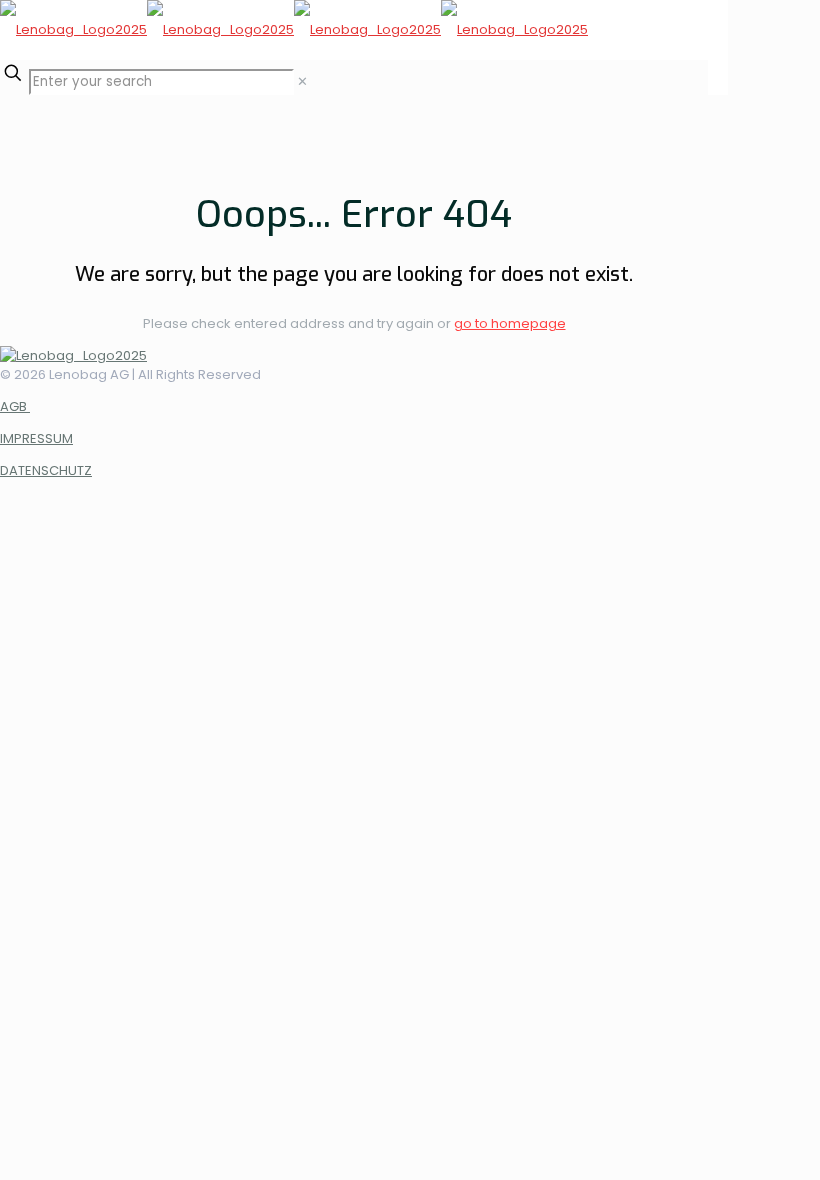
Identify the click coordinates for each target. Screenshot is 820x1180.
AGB (15, 406)
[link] (302, 81)
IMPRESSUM (36, 438)
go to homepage (510, 323)
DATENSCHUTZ (46, 470)
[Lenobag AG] (294, 29)
